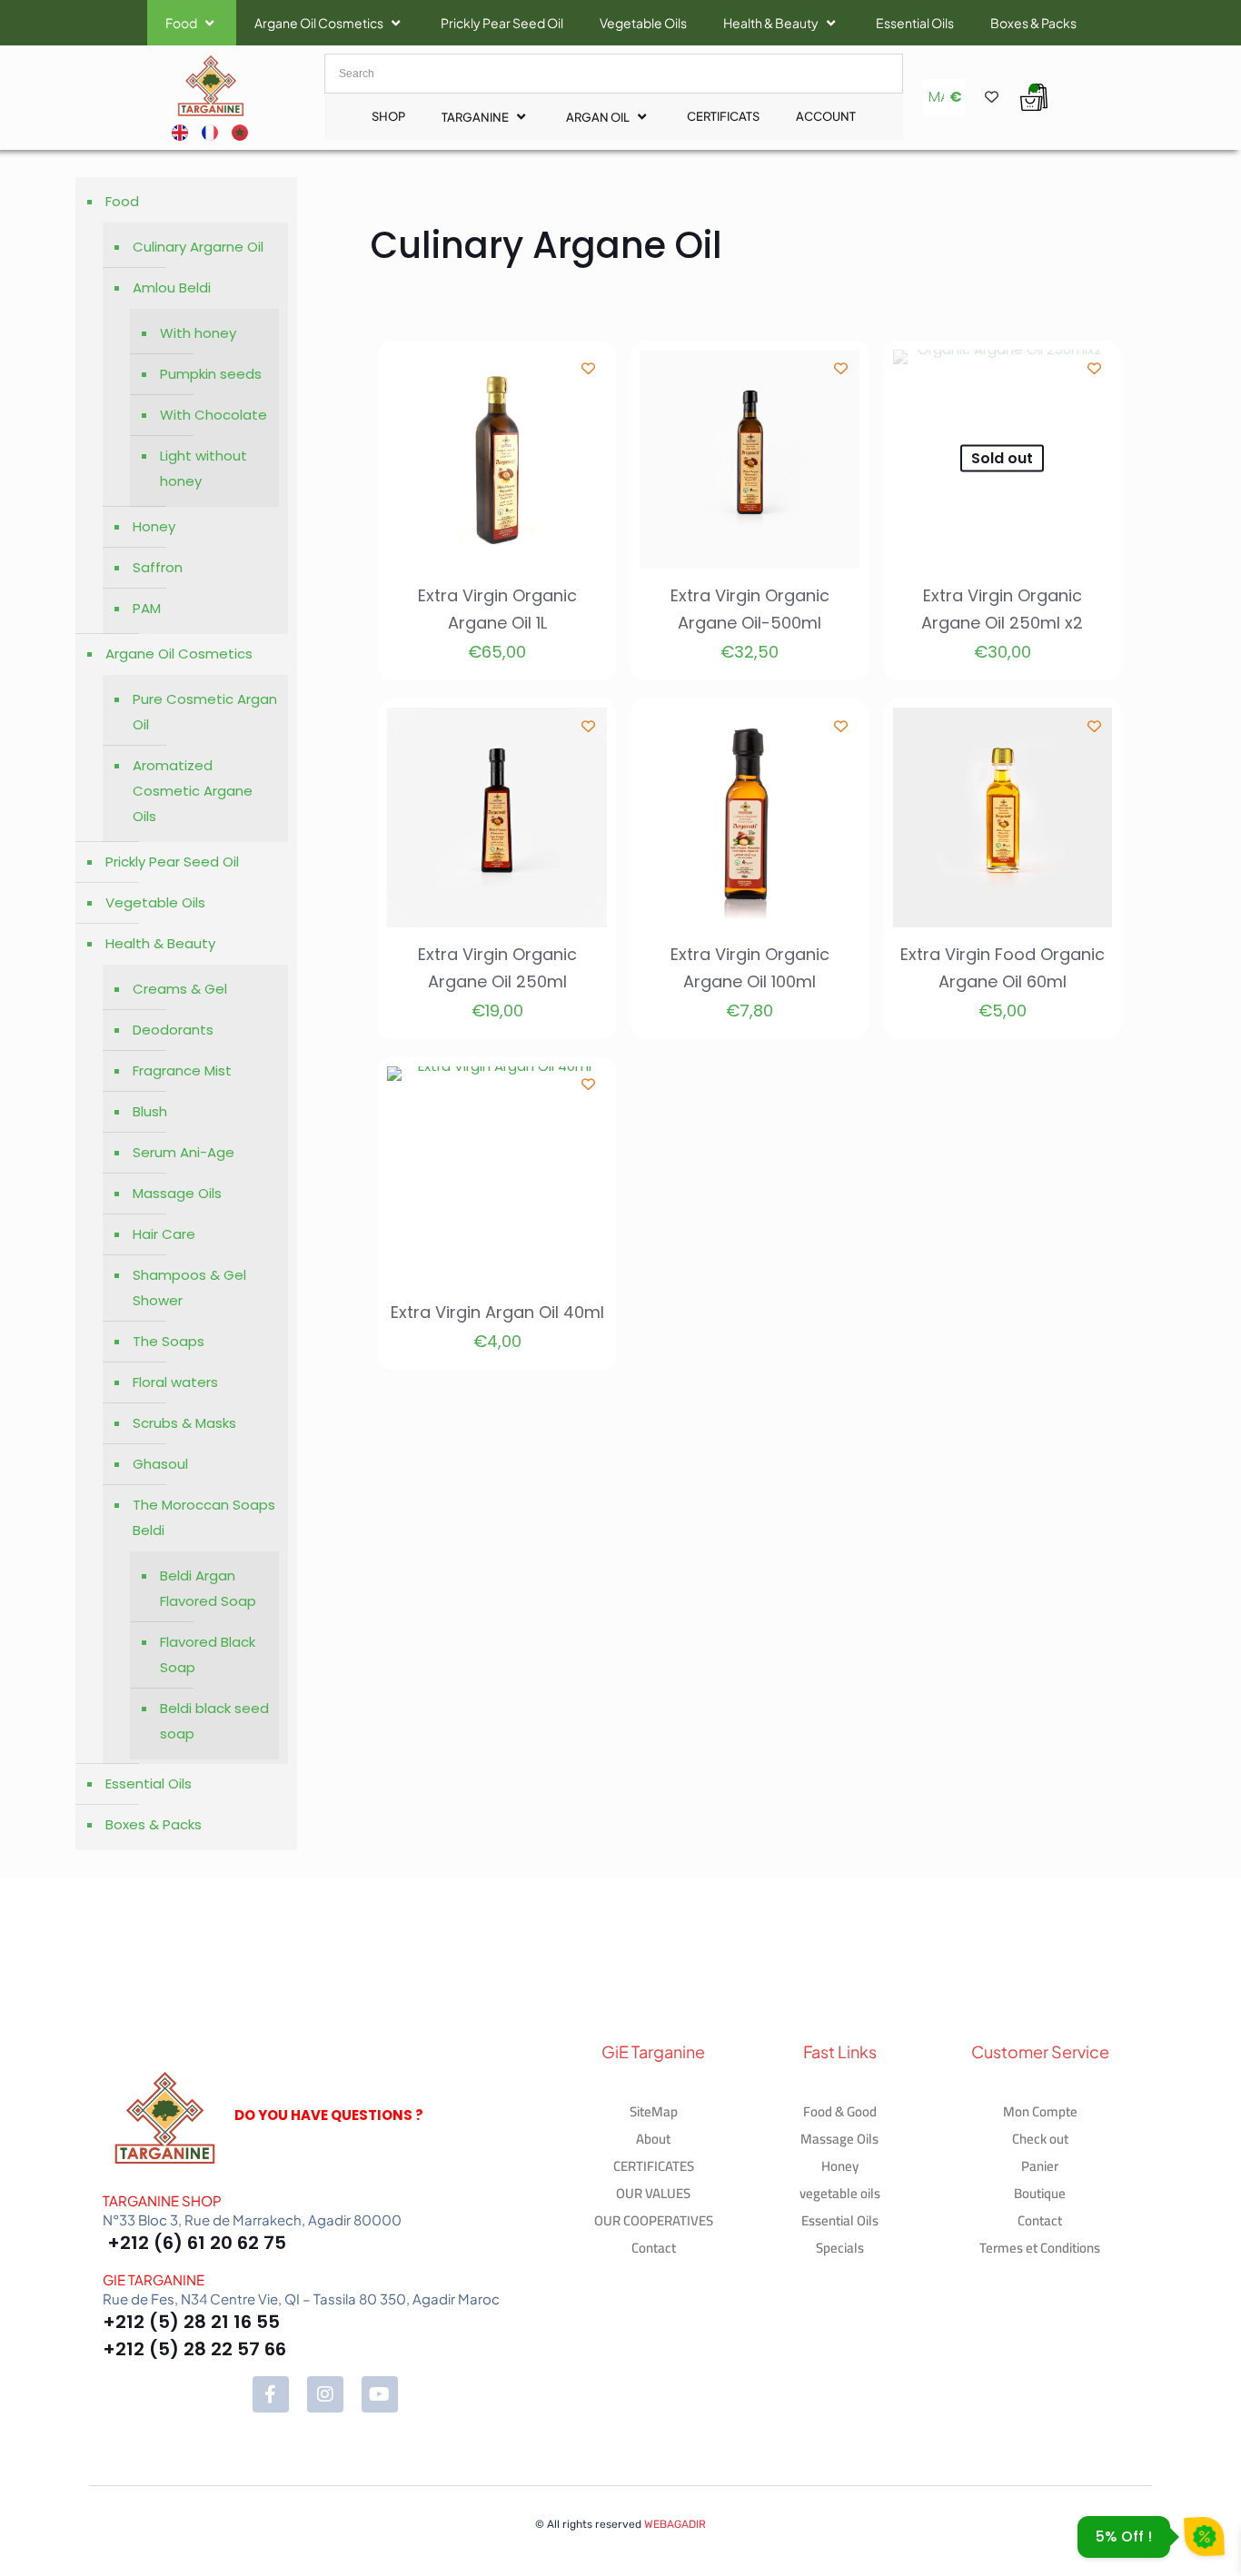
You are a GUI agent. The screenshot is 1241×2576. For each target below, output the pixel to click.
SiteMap (654, 2111)
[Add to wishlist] (588, 368)
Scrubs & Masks (184, 1423)
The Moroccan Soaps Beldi (204, 1517)
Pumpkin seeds (211, 374)
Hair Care (164, 1234)
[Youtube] (380, 2394)
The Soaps (169, 1341)
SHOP (388, 116)
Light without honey (204, 468)
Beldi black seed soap (214, 1721)
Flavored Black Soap (208, 1655)
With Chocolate (213, 415)
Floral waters (175, 1382)
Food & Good (840, 2111)
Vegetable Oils (643, 23)
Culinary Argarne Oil (198, 247)
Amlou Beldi (172, 287)
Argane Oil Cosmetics (319, 23)
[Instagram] (325, 2394)
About (653, 2139)
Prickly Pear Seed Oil (502, 23)
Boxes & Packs (1033, 23)
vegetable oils (840, 2193)
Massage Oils (177, 1193)
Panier (1040, 2166)
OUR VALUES (653, 2193)
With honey (198, 333)
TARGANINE (475, 117)
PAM (147, 608)
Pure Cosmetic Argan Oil (205, 712)
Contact (654, 2248)
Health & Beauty (771, 23)
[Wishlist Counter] (990, 97)
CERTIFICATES (654, 2166)
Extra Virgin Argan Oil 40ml (497, 1312)
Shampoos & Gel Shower (189, 1288)
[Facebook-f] (271, 2394)
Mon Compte (1040, 2111)
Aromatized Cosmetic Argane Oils (193, 791)
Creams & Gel (180, 989)
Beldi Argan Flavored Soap (208, 1588)
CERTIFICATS (723, 116)
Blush (150, 1111)
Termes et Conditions (1040, 2248)
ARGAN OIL (598, 117)
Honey (154, 526)
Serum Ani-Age (184, 1152)
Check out (1040, 2139)
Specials (840, 2248)
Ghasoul (160, 1464)
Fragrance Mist (182, 1070)
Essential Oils (915, 23)
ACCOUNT (826, 116)
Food (181, 23)
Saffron (158, 567)
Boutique (1040, 2193)
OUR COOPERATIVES (654, 2220)
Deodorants (173, 1030)
